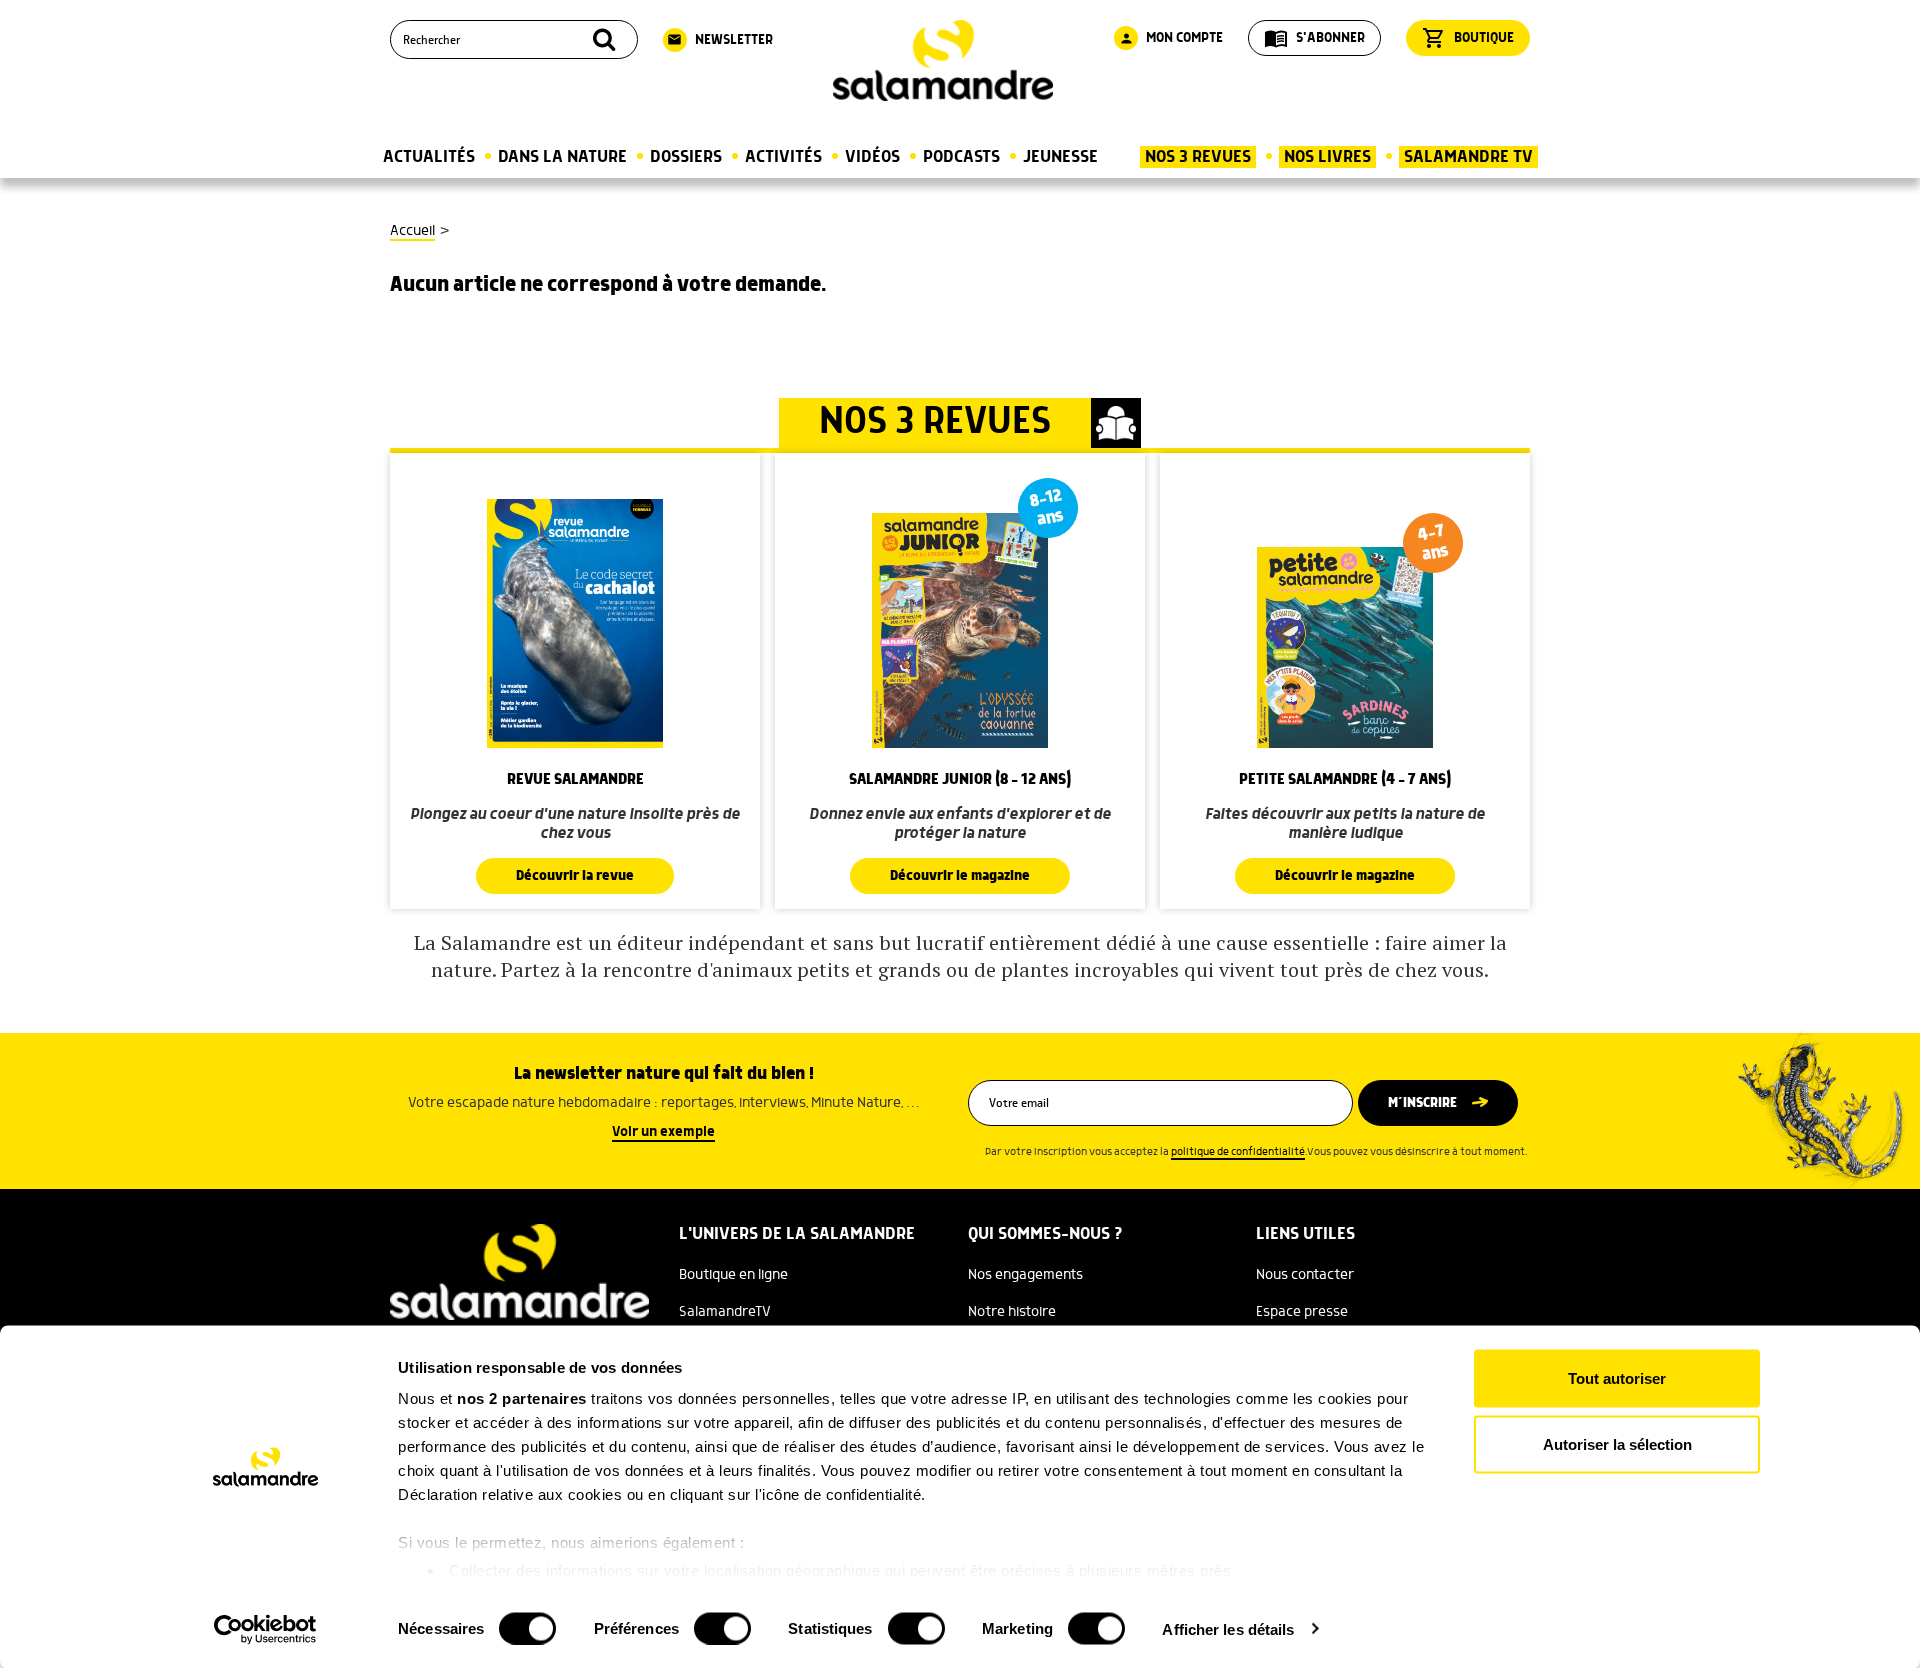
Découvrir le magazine (960, 876)
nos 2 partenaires (522, 1398)
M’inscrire (1422, 1103)
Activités (783, 157)
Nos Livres (1327, 157)
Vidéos (872, 157)
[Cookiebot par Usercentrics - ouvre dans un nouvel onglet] (265, 1629)
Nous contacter (1305, 1275)
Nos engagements (1025, 1275)
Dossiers (686, 157)
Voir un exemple (663, 1132)
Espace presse (1302, 1312)
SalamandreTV (725, 1312)
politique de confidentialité (1238, 1152)
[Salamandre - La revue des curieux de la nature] (943, 60)
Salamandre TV (1468, 157)
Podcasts (961, 157)
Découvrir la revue (575, 876)
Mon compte (1171, 38)
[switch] (722, 1628)
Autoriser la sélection (1617, 1443)
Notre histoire (1012, 1312)
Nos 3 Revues (1198, 157)
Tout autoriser (1617, 1378)
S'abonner (1314, 38)
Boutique (1468, 38)
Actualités (429, 157)
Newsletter (720, 40)
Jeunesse (1060, 157)
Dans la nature (562, 157)
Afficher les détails (1228, 1628)
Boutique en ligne (733, 1275)
